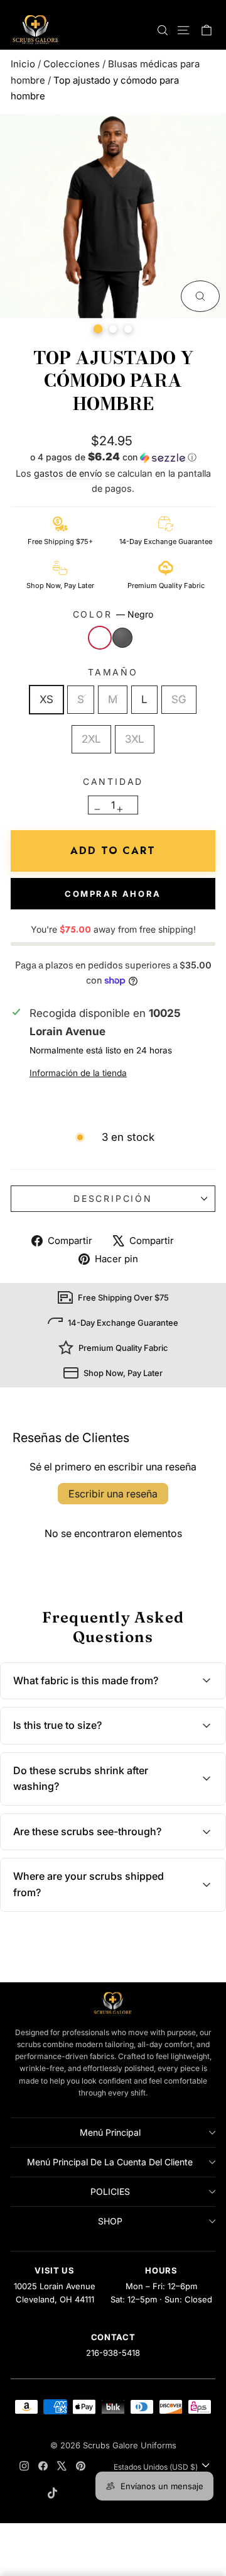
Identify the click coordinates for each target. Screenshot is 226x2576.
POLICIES (110, 2191)
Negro (100, 638)
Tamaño (113, 672)
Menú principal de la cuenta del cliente (110, 2162)
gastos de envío (68, 473)
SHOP (110, 2221)
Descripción (113, 1198)
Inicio (23, 64)
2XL (91, 739)
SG (179, 699)
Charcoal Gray (122, 638)
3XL (135, 739)
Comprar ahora (113, 894)
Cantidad (113, 781)
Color (113, 614)
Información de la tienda (78, 1073)
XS (46, 699)
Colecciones (72, 64)
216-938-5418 (113, 2353)
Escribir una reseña (113, 1494)
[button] (113, 458)
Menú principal (110, 2132)
